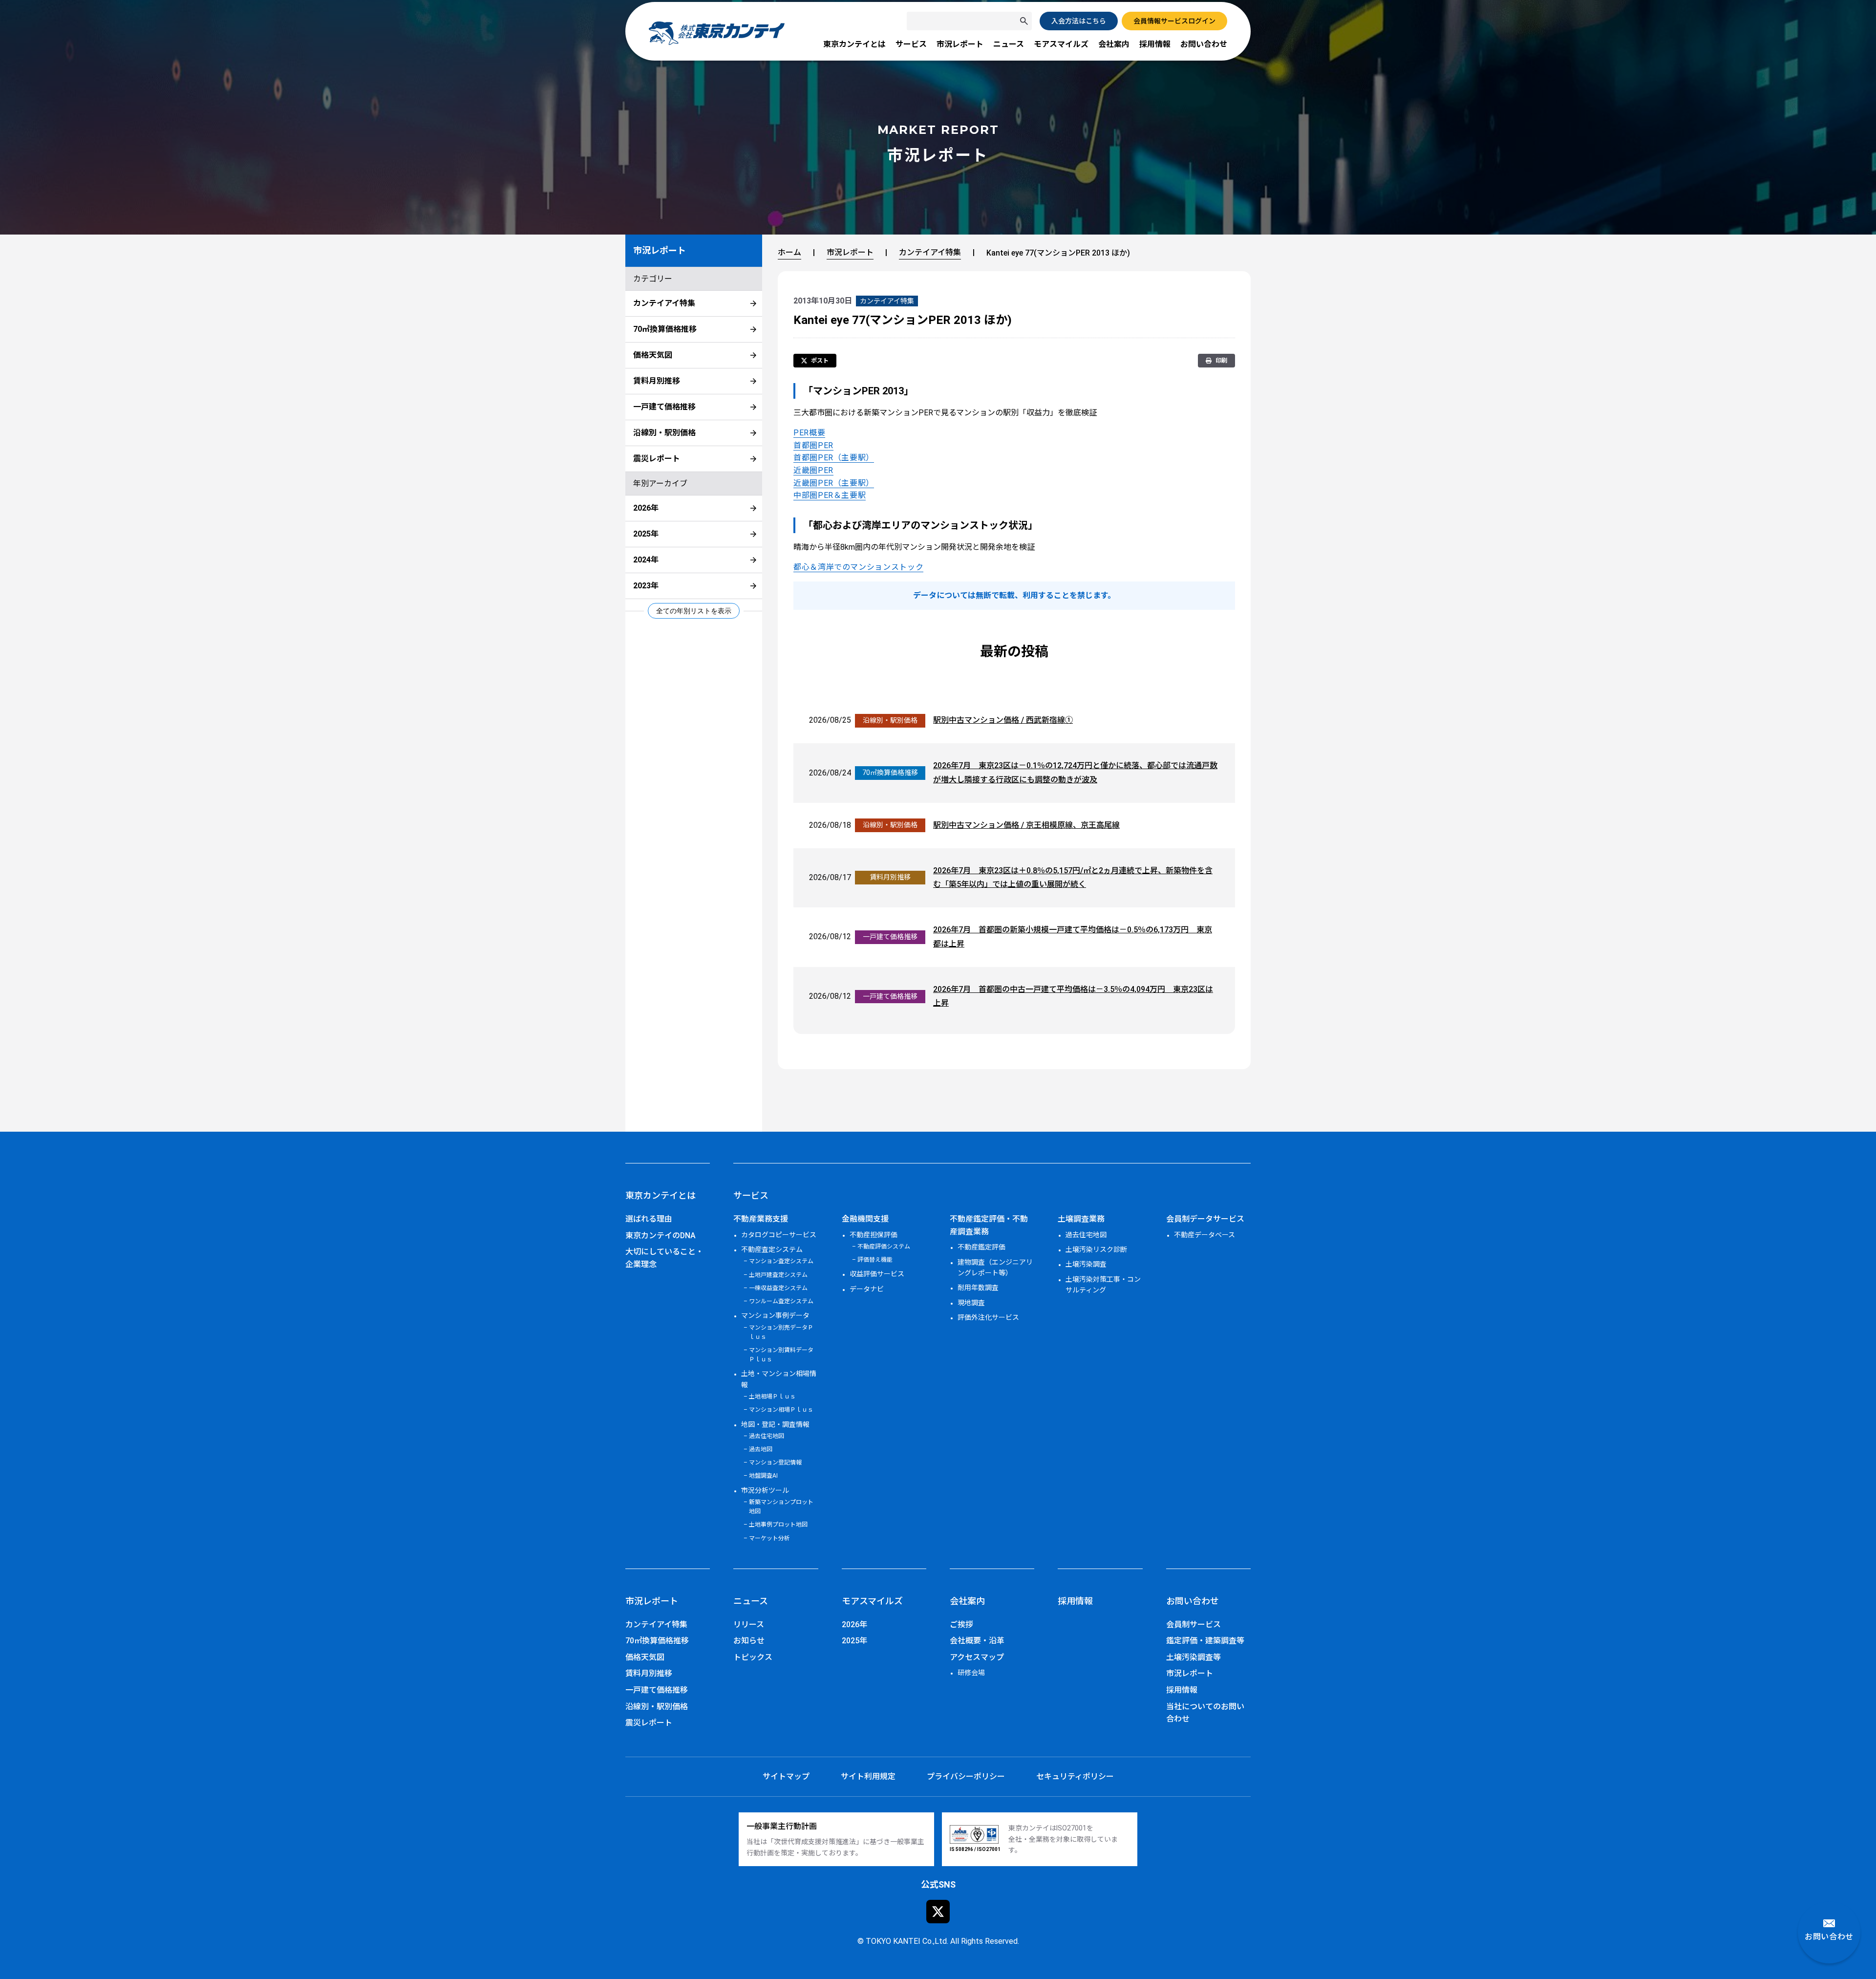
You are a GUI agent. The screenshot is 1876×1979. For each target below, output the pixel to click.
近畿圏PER (813, 470)
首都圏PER (813, 445)
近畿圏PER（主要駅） (834, 483)
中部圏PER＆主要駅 (830, 495)
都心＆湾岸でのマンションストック (858, 567)
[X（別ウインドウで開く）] (938, 1912)
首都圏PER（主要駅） (834, 458)
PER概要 (809, 433)
